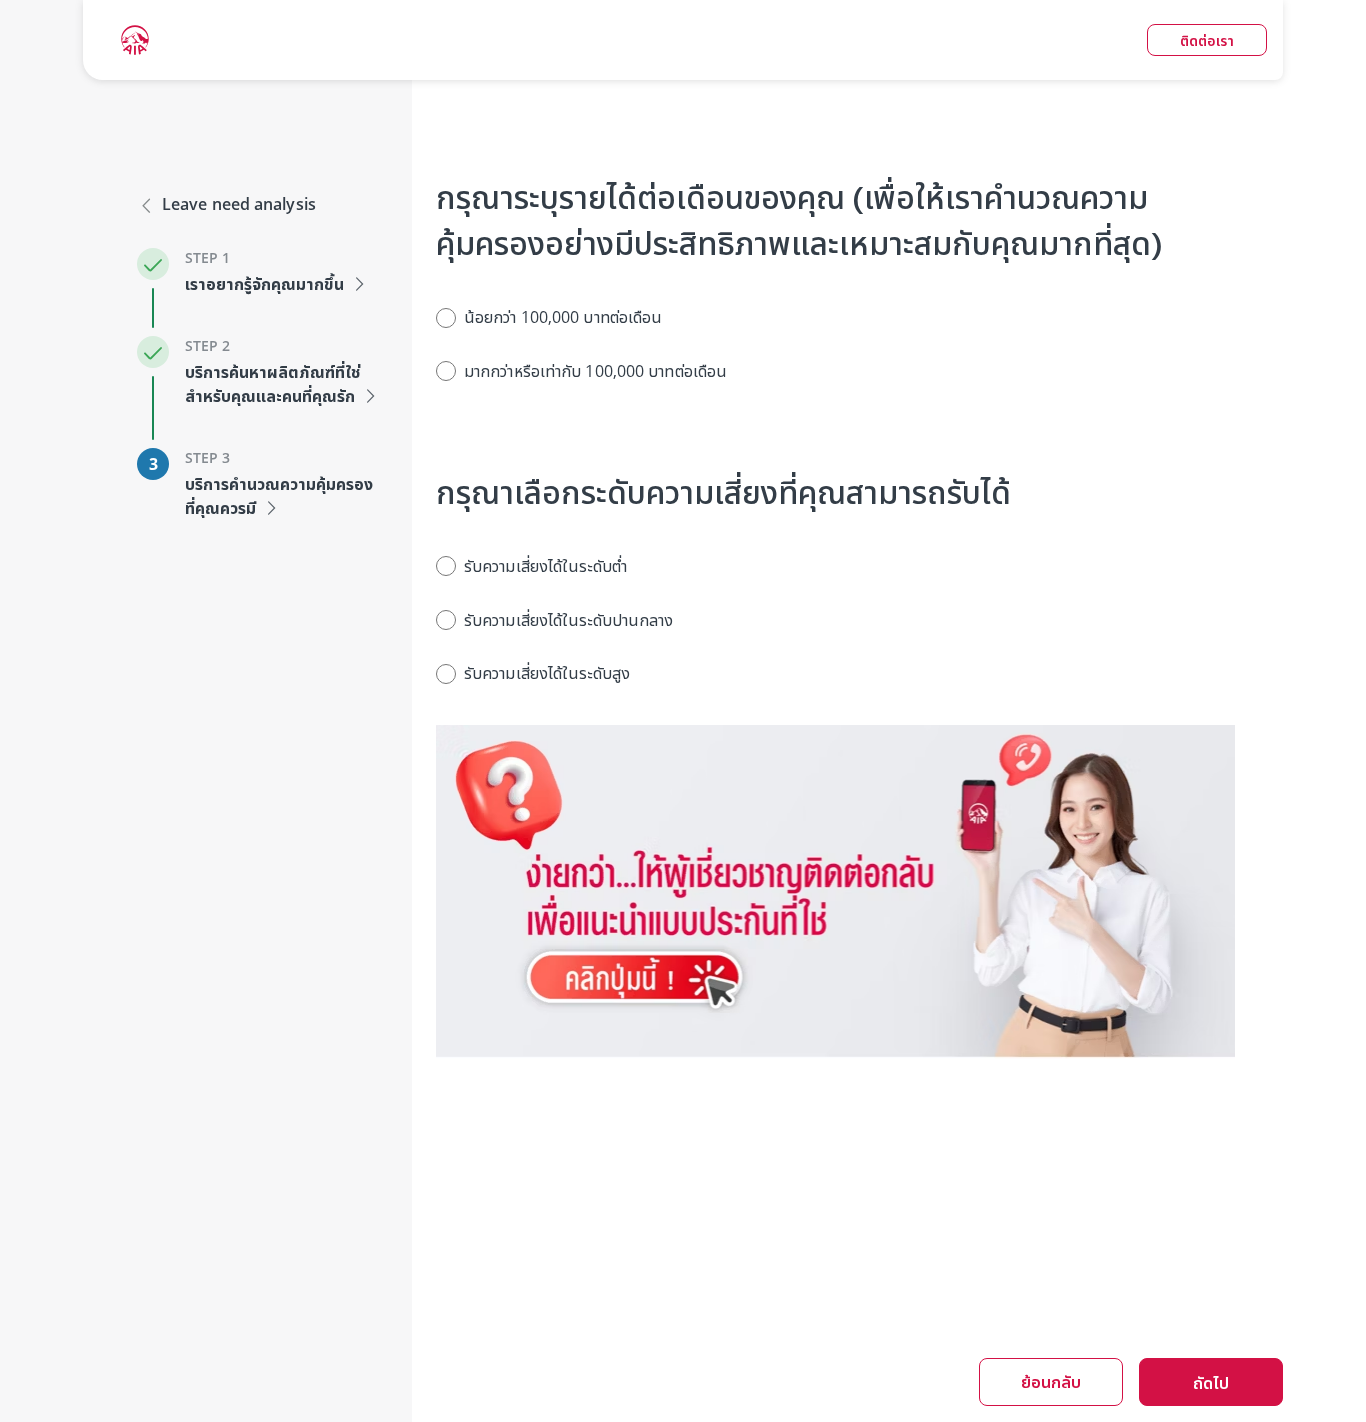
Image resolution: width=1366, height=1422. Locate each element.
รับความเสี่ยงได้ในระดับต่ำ (545, 566)
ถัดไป (1211, 1383)
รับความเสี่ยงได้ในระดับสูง (547, 673)
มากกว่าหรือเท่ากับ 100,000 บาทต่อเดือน (595, 371)
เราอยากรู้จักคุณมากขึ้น (264, 284)
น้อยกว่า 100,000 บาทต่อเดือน (563, 317)
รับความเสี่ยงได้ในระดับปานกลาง (569, 620)
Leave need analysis (239, 204)
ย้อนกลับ (1051, 1382)
